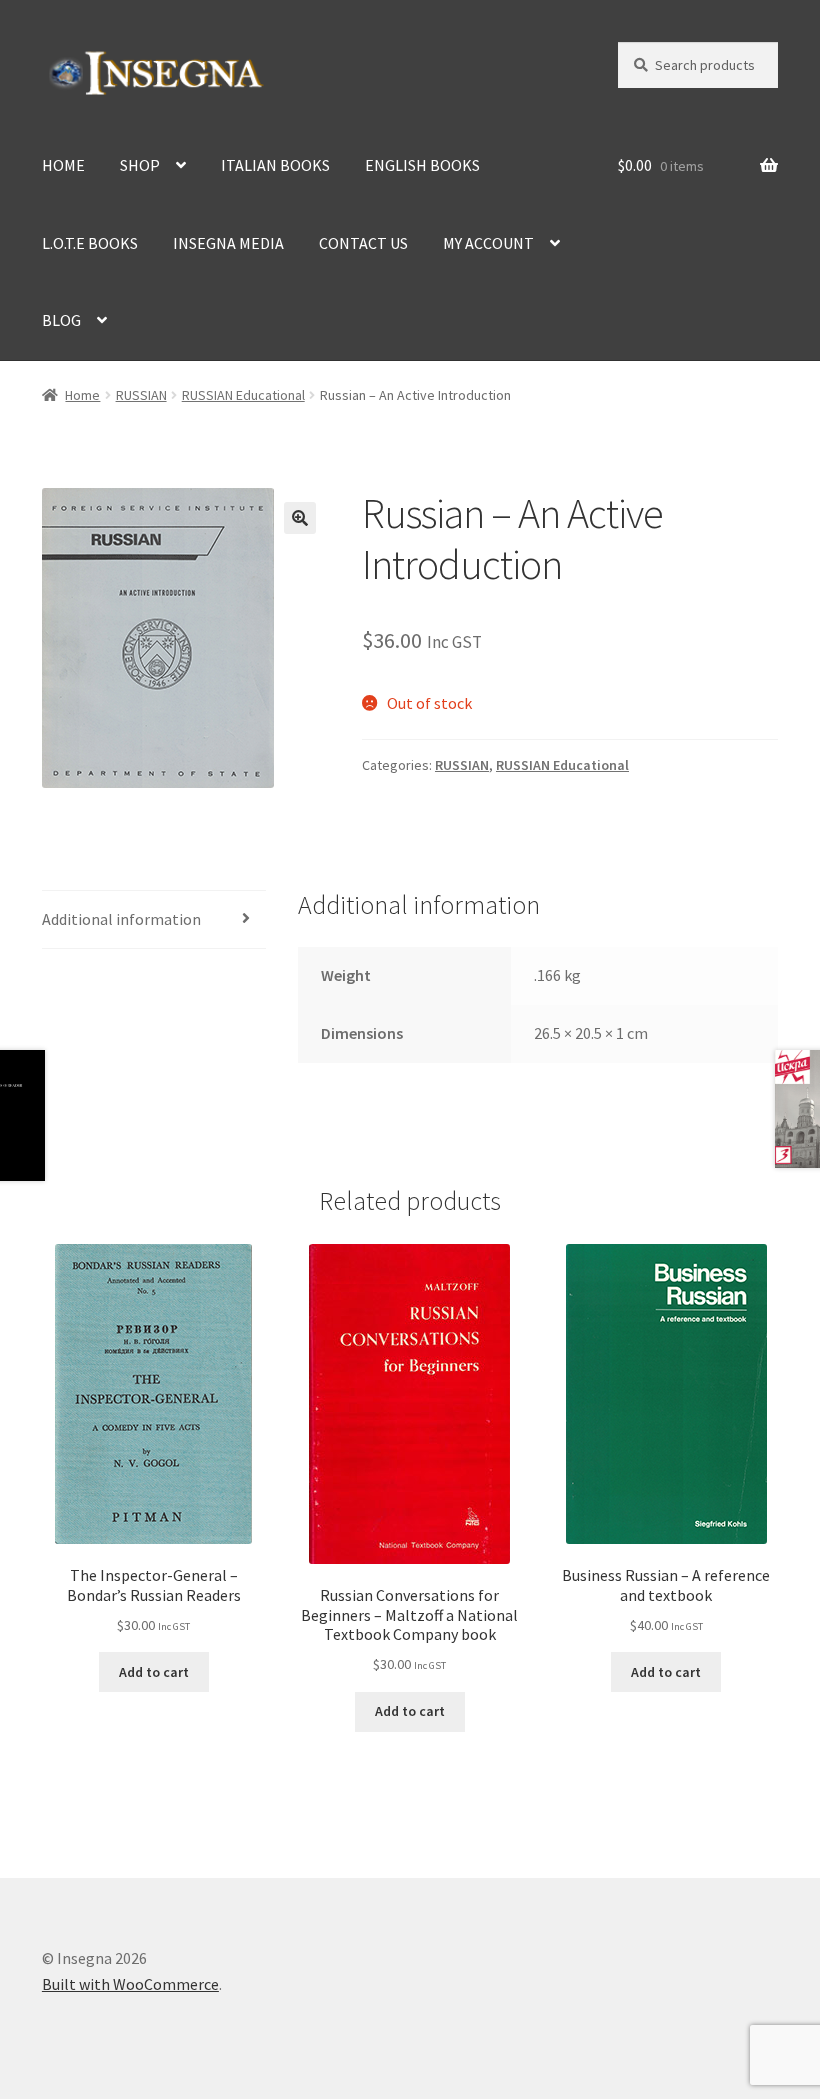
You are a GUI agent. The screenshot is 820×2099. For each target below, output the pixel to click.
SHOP (140, 165)
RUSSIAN (141, 395)
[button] (300, 518)
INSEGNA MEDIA (228, 243)
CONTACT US (363, 243)
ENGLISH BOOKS (422, 165)
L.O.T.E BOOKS (90, 243)
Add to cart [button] (154, 1672)
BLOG (61, 320)
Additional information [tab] (121, 919)
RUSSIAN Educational (243, 395)
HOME (63, 165)
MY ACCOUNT (488, 243)
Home (82, 395)
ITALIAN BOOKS (275, 165)
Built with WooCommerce (130, 1984)
